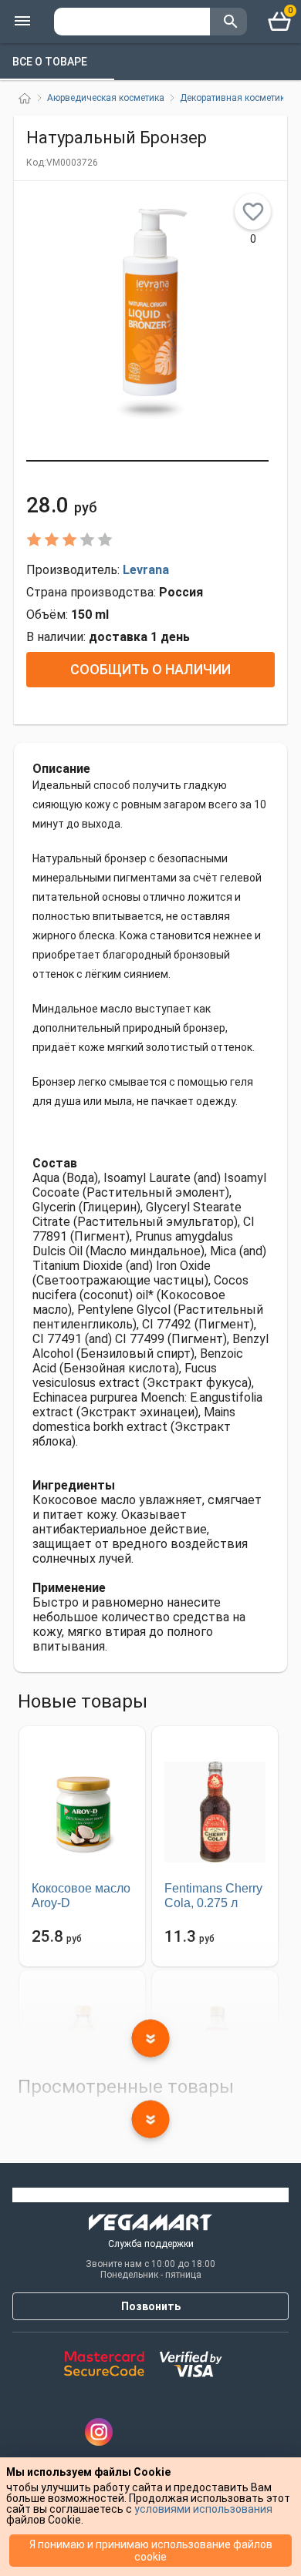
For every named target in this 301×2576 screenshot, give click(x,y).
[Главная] (25, 98)
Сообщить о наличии (150, 669)
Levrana (146, 570)
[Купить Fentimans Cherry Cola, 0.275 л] (215, 1812)
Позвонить (151, 2306)
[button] (147, 461)
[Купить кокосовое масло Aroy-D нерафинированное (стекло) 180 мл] (82, 1812)
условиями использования (203, 2509)
